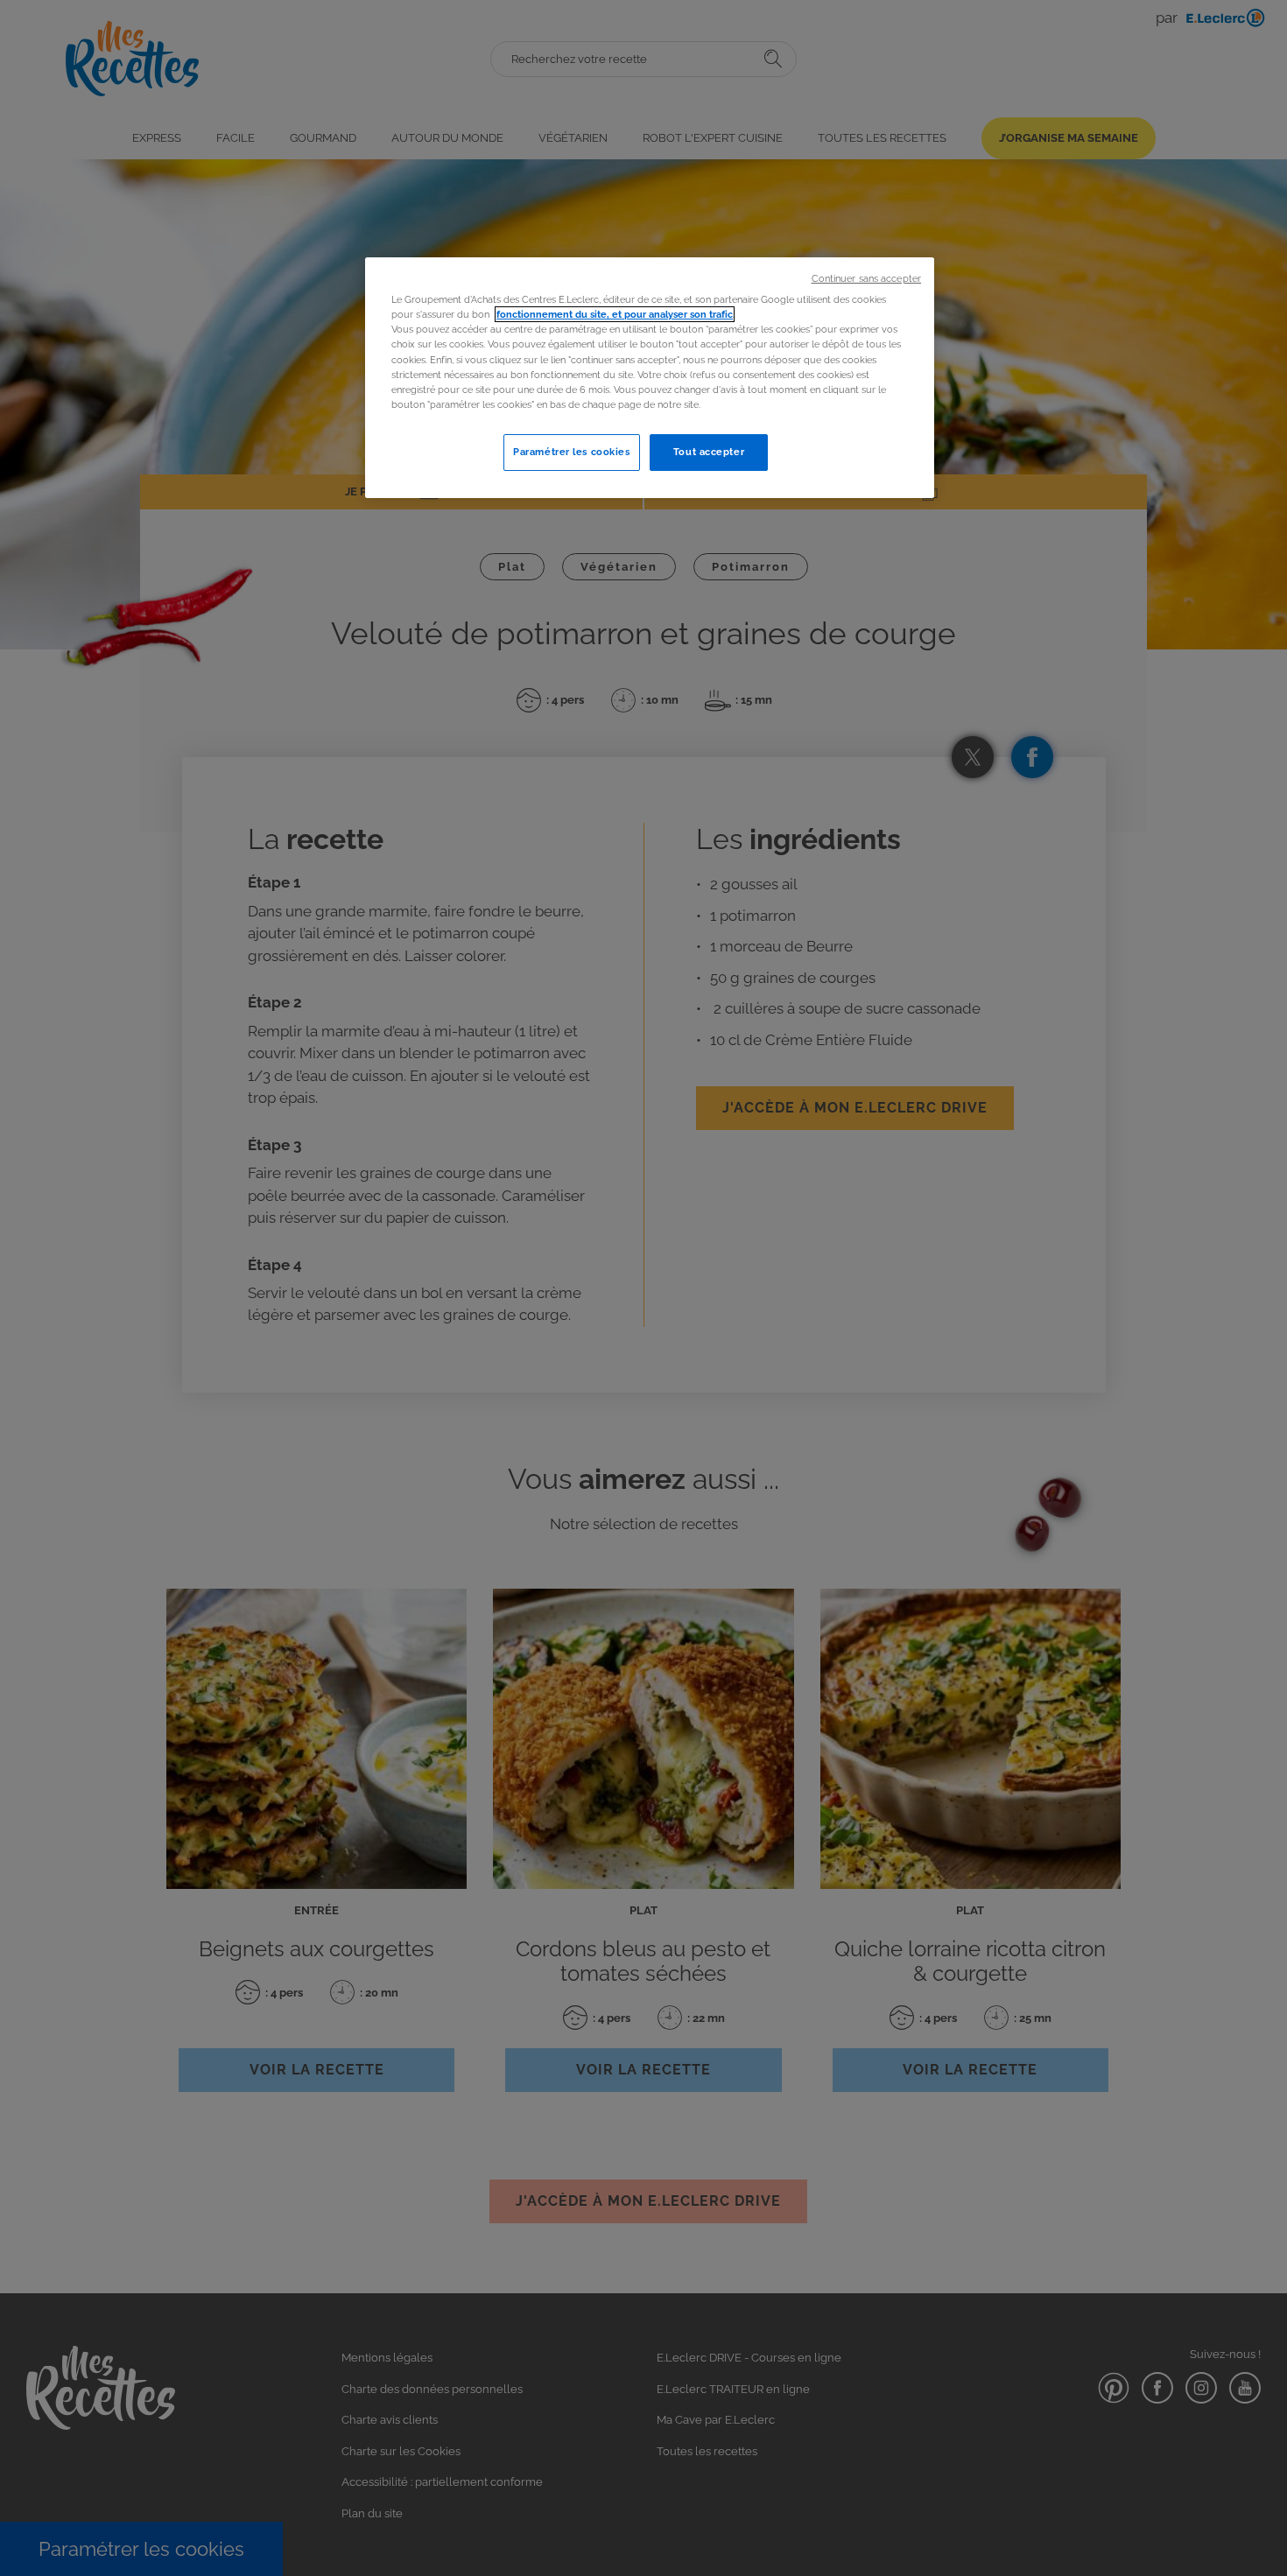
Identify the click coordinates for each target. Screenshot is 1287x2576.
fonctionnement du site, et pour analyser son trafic (615, 314)
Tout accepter (709, 452)
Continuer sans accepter (866, 278)
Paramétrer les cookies (572, 452)
